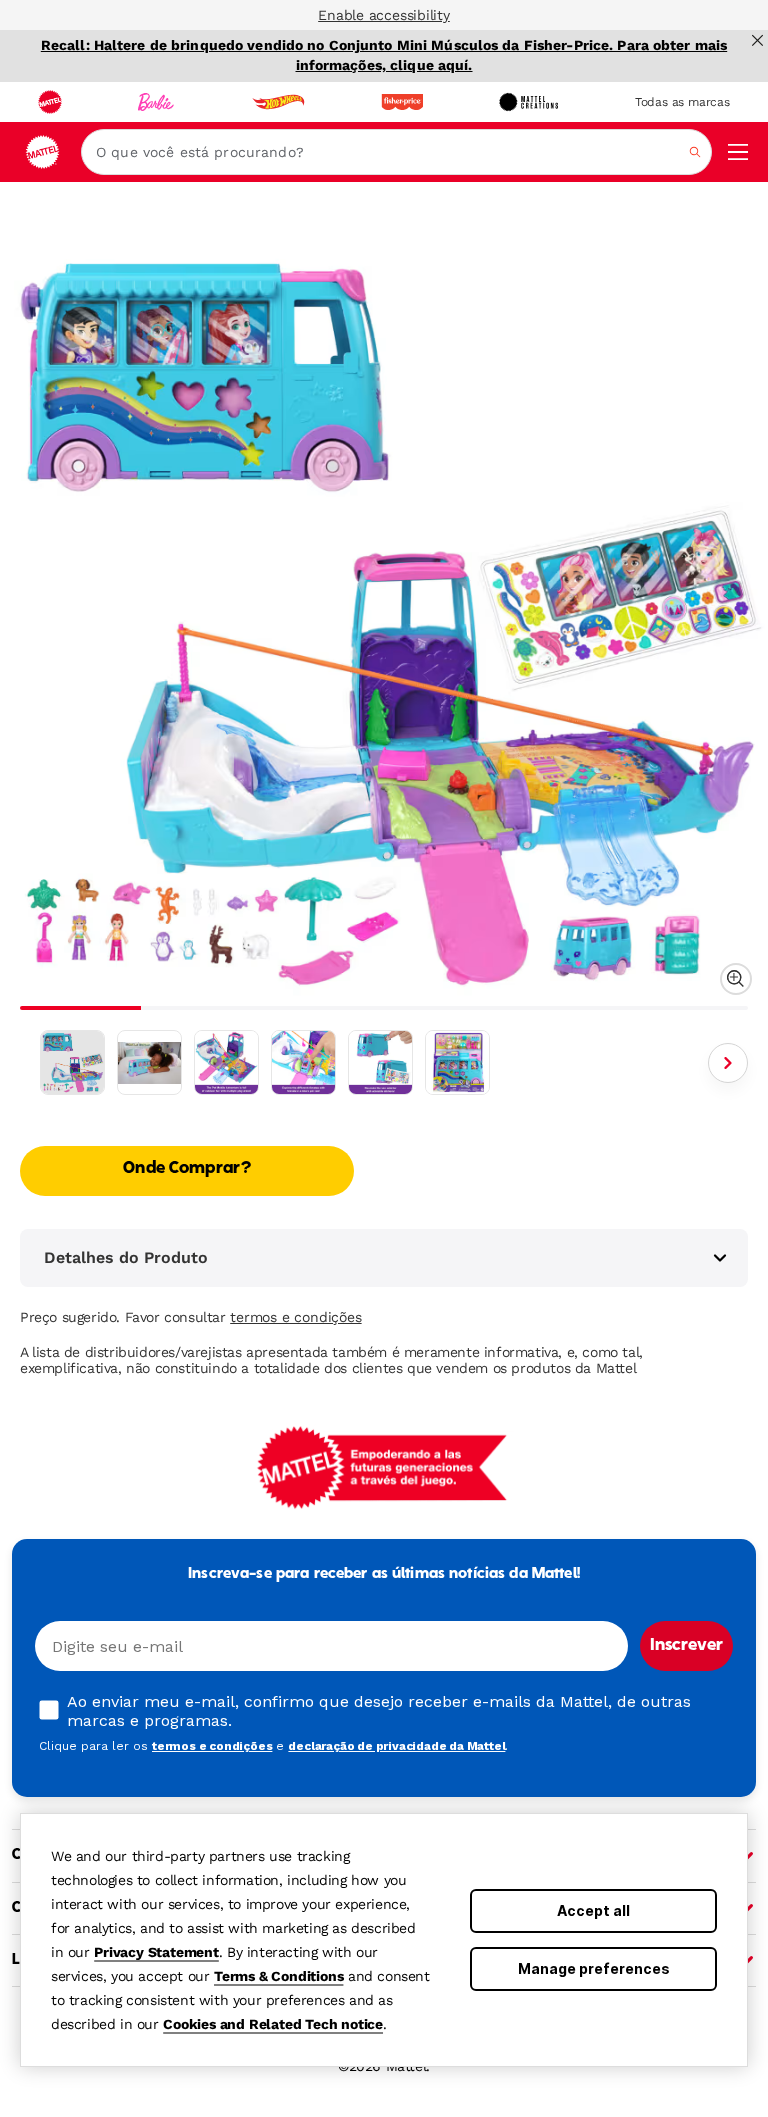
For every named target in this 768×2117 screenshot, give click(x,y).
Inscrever (686, 1646)
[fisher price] (402, 102)
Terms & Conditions (278, 1976)
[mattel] (50, 102)
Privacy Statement (156, 1952)
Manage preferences (594, 1968)
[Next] (728, 1063)
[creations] (528, 102)
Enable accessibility (384, 15)
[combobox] (396, 152)
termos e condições (295, 1317)
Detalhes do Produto (126, 1257)
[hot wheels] (278, 102)
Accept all (593, 1910)
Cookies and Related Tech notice (273, 2024)
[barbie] (156, 102)
